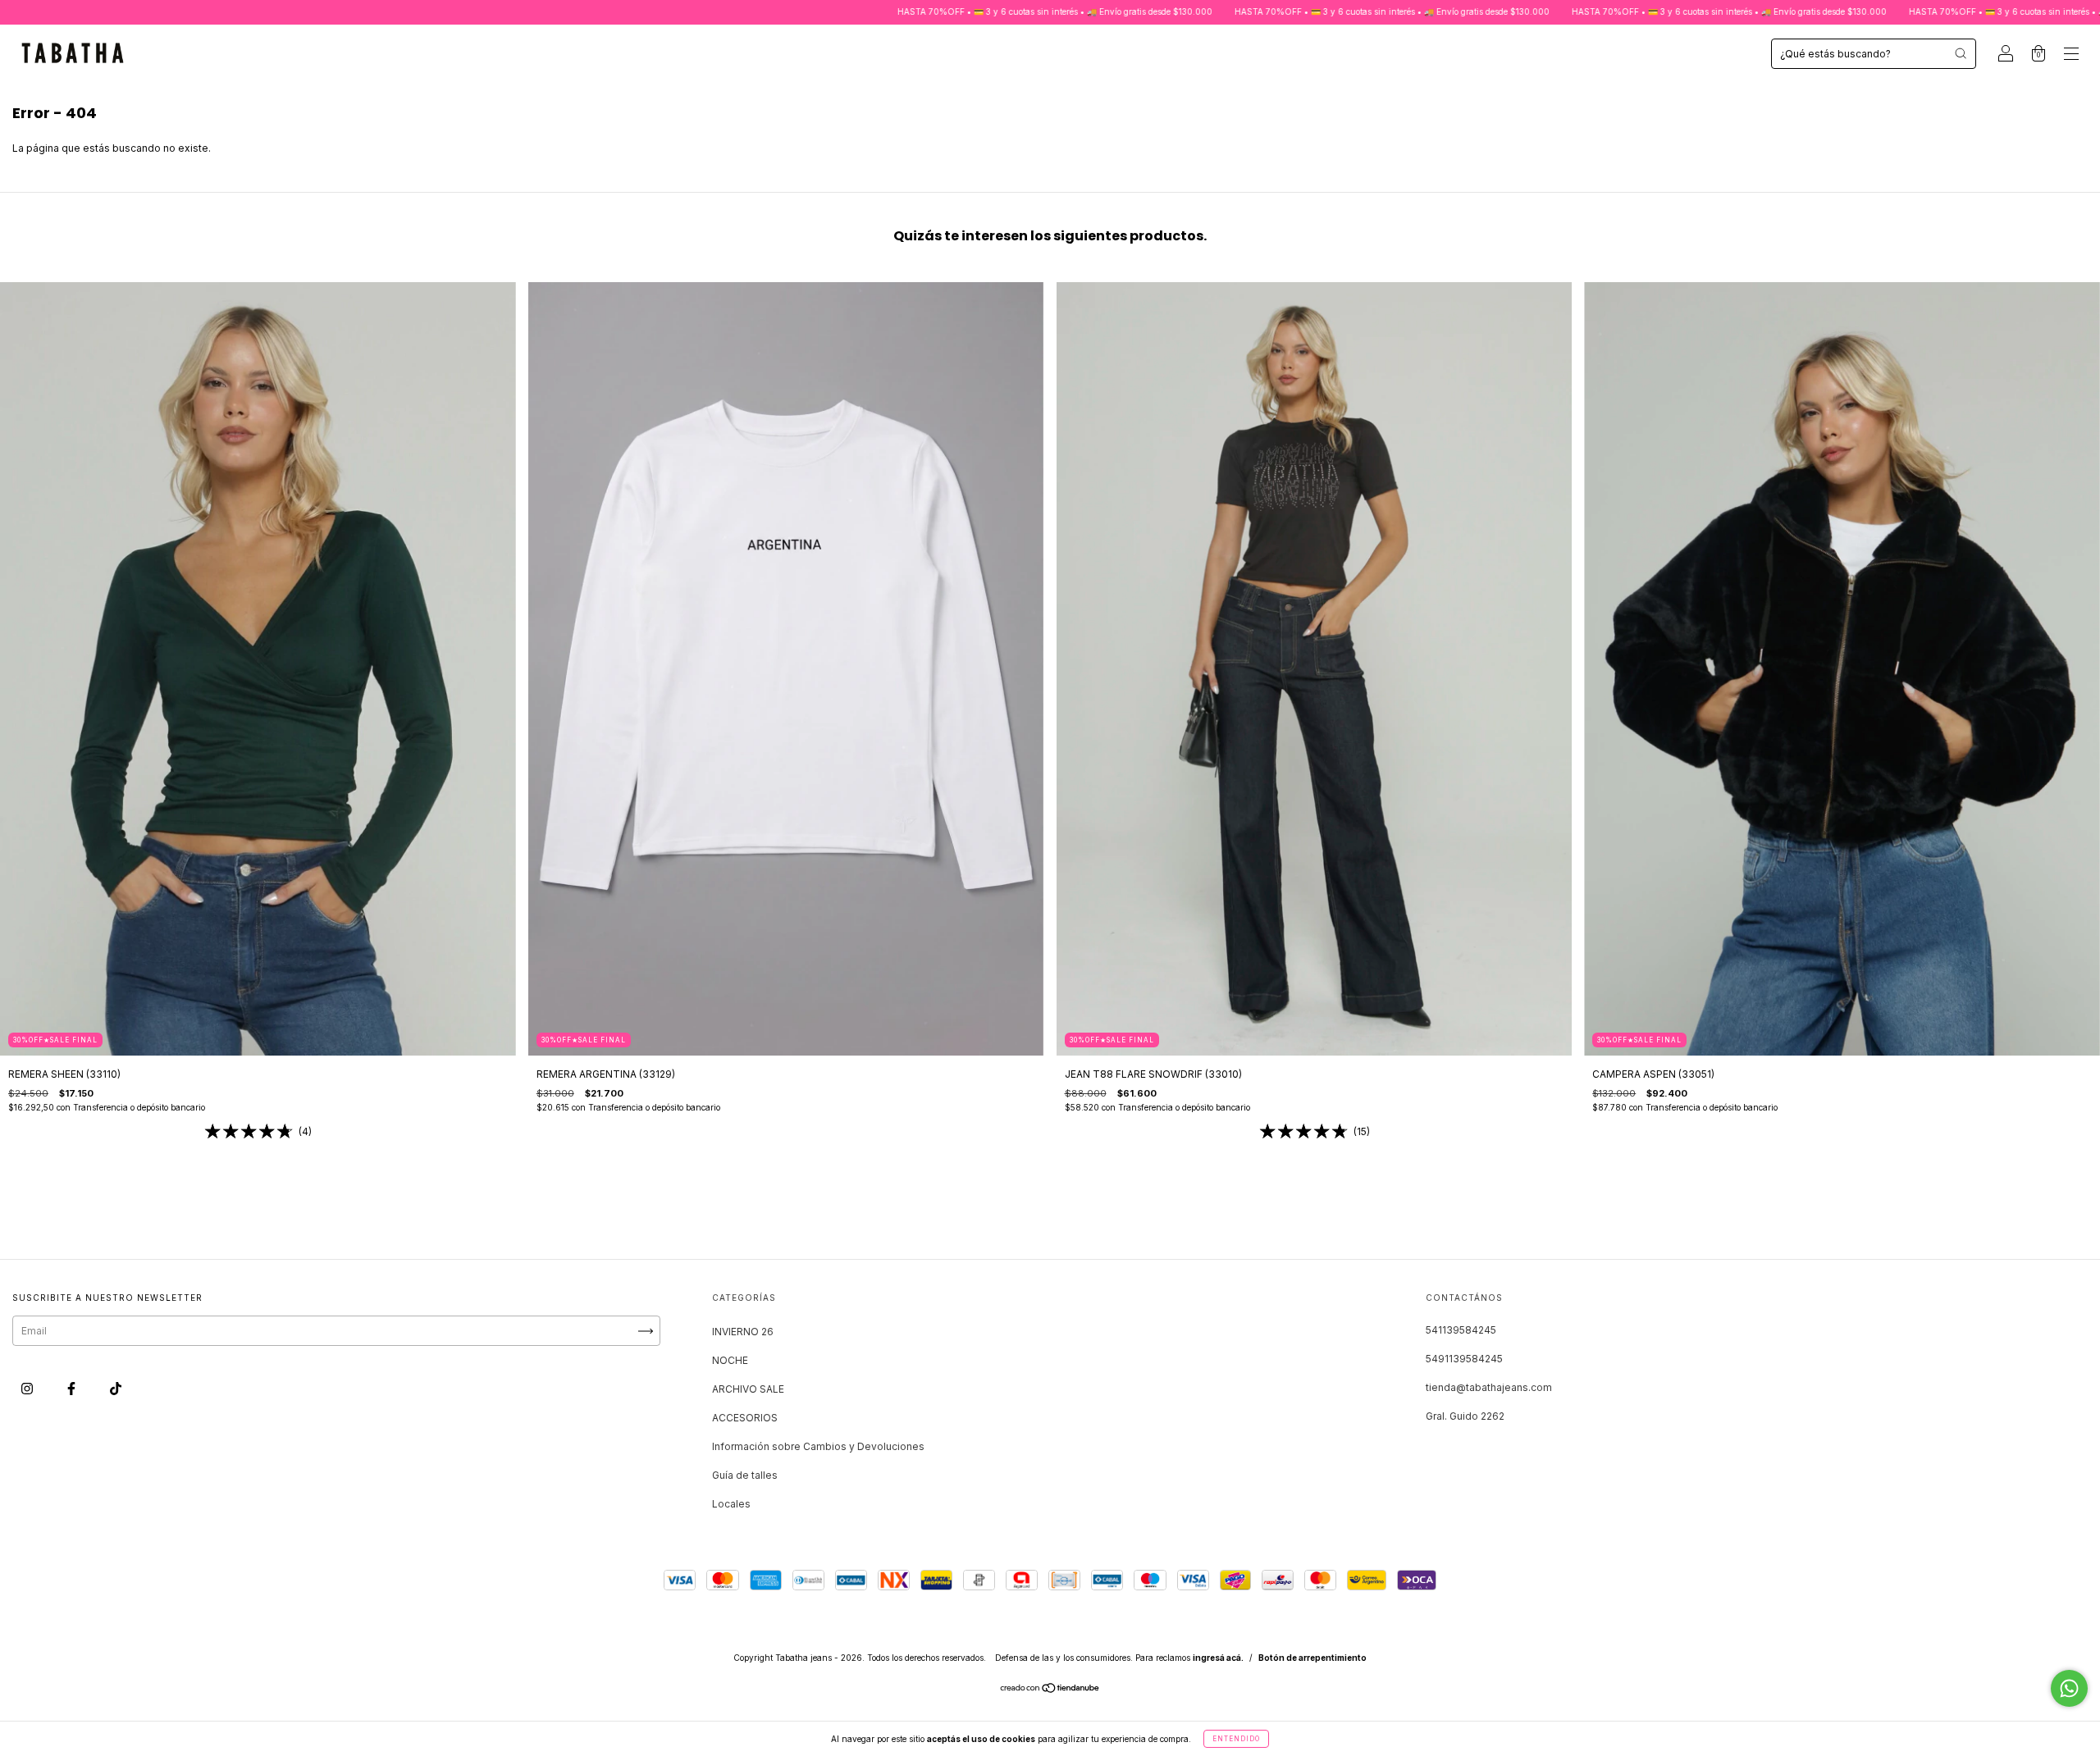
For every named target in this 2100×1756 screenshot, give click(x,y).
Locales (731, 1504)
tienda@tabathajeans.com (1489, 1387)
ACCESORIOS (745, 1418)
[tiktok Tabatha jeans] (116, 1389)
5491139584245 (1464, 1359)
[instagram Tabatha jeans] (28, 1389)
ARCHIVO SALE (748, 1389)
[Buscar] (1961, 53)
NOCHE (730, 1360)
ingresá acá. (1218, 1658)
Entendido (1236, 1739)
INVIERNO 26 (743, 1332)
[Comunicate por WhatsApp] (2069, 1688)
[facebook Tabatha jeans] (73, 1389)
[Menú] (2071, 55)
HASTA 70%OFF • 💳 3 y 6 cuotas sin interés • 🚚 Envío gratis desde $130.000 (889, 11)
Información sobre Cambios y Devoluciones (818, 1446)
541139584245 (1461, 1330)
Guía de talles (745, 1475)
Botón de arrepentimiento (1312, 1658)
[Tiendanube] (1050, 1690)
